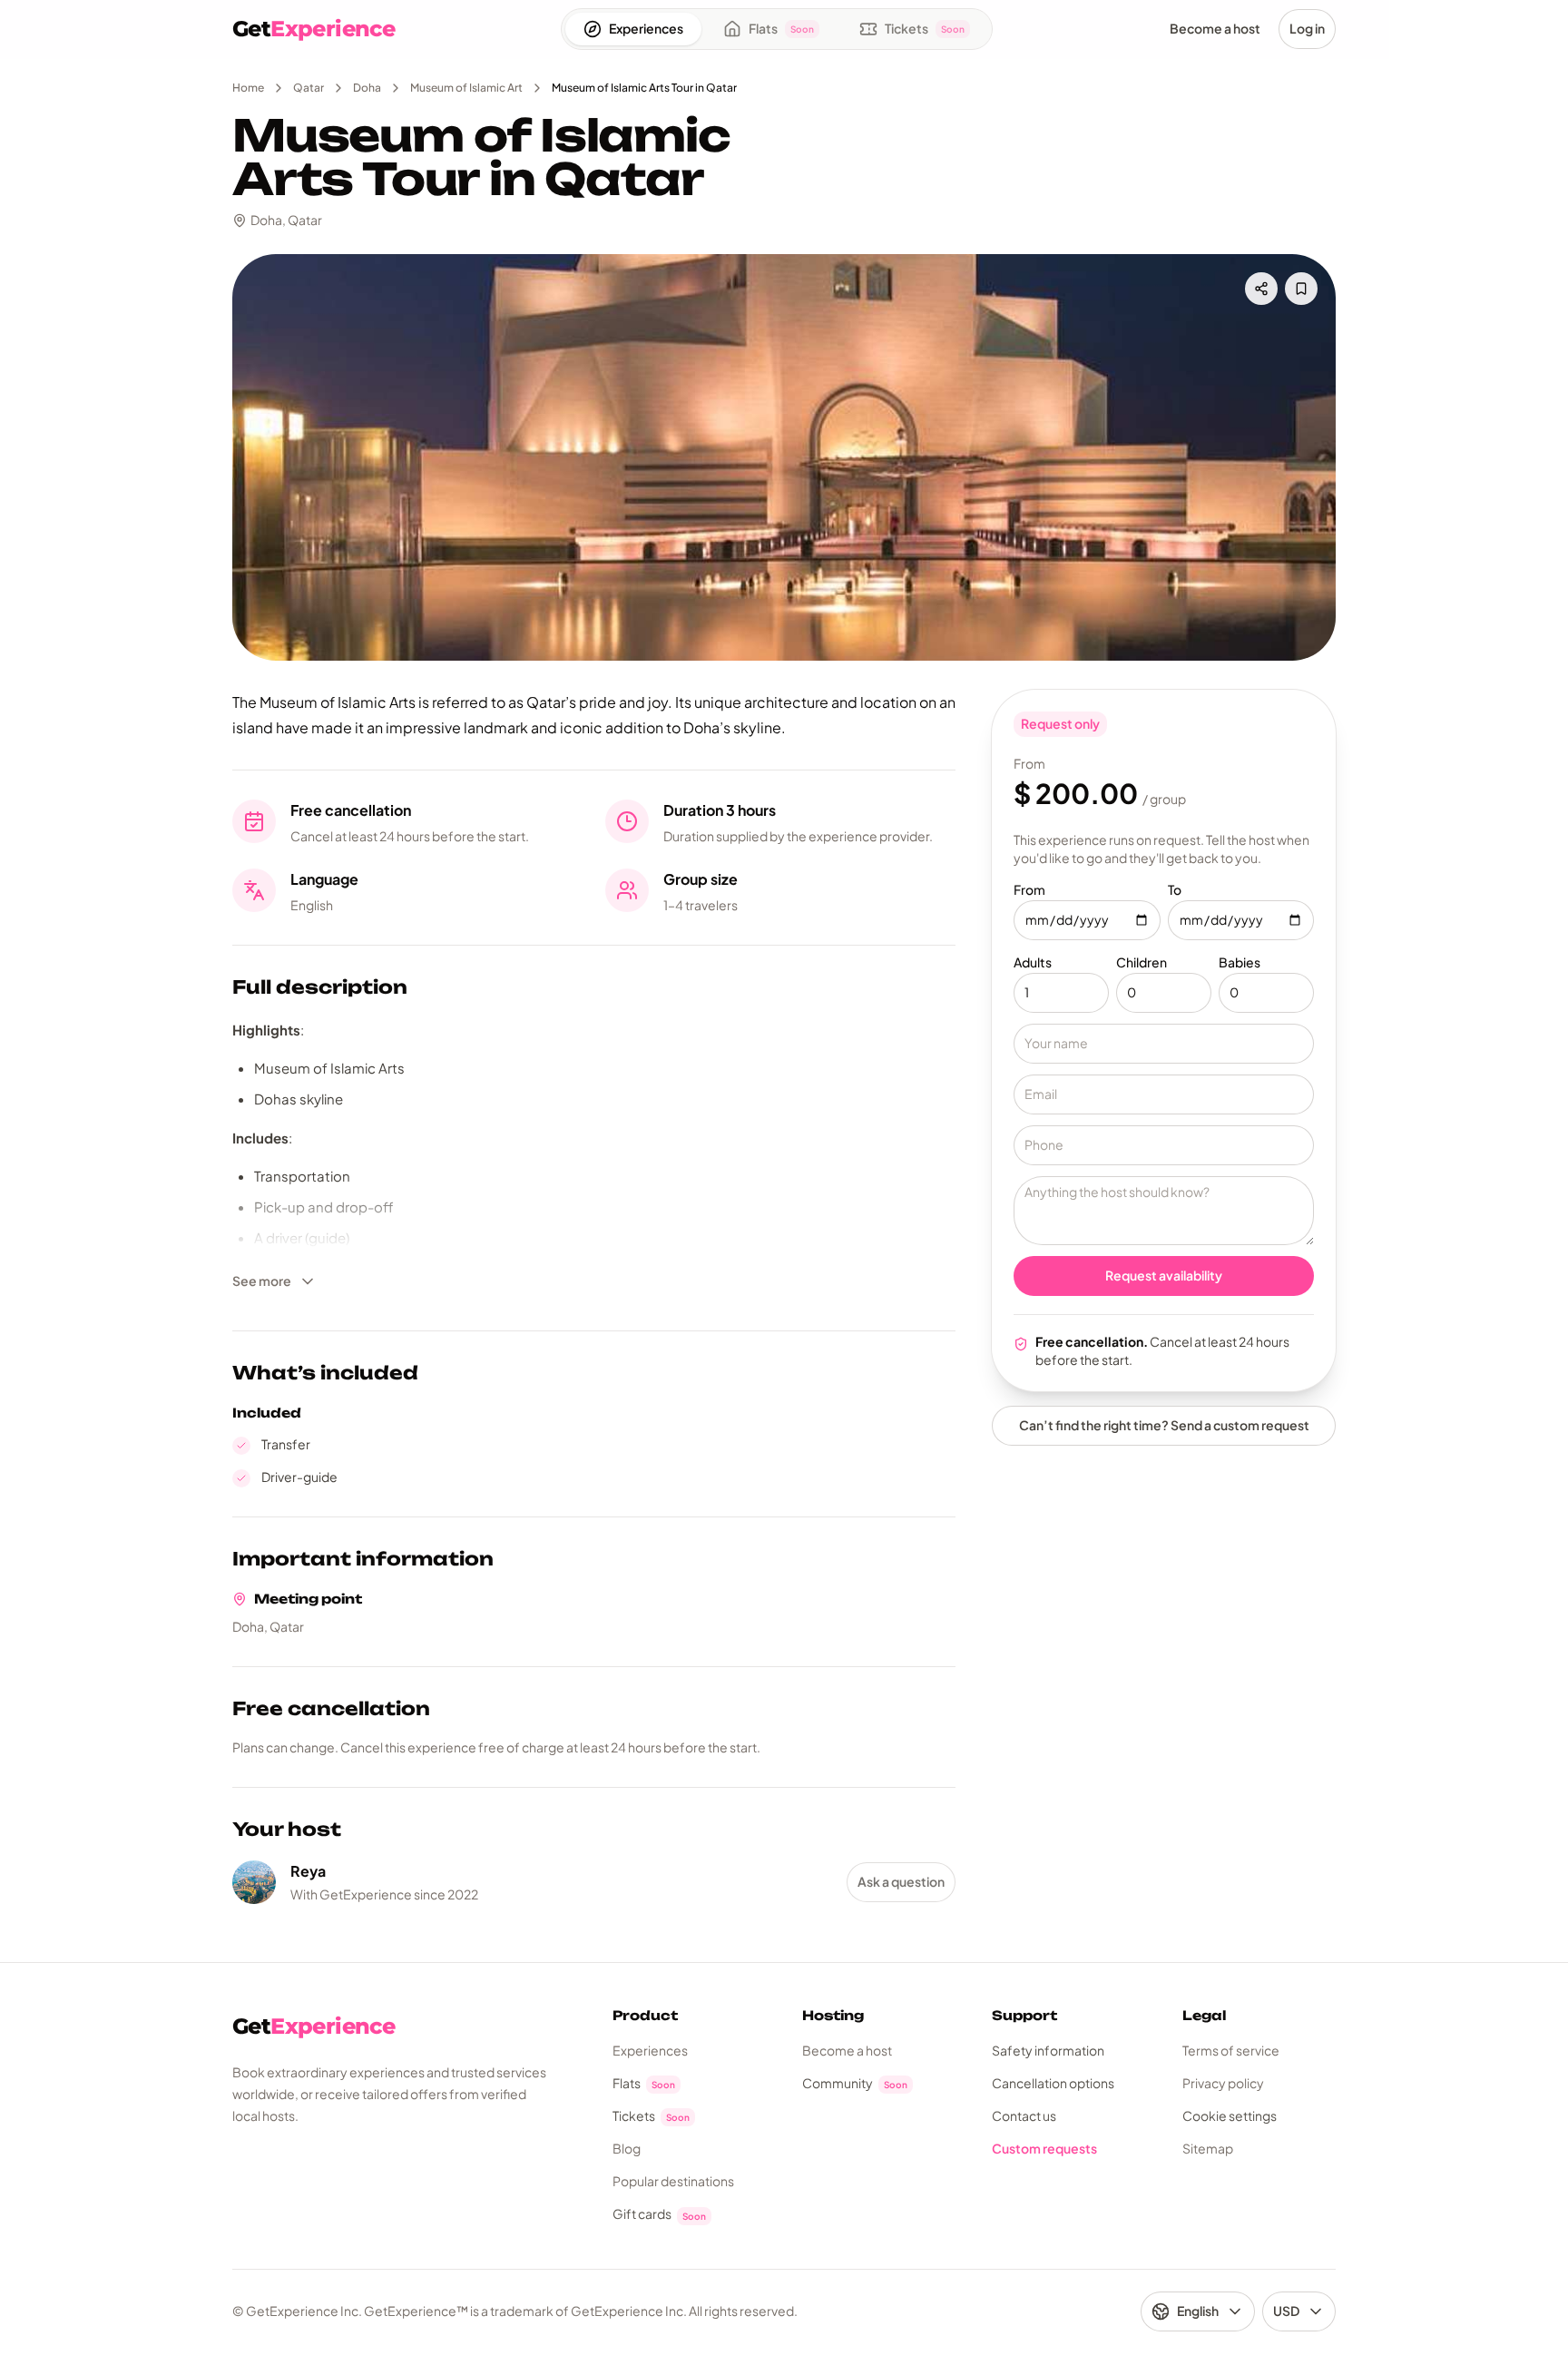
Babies (1240, 962)
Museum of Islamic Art (466, 88)
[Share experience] (1261, 289)
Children (1142, 962)
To (1175, 889)
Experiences (650, 2050)
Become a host (847, 2050)
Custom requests (1044, 2148)
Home (248, 88)
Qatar (309, 88)
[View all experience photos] (784, 457)
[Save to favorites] (1301, 289)
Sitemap (1208, 2148)
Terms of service (1231, 2050)
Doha (367, 88)
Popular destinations (673, 2181)
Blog (627, 2148)
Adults (1033, 962)
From (1029, 889)
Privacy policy (1223, 2083)
